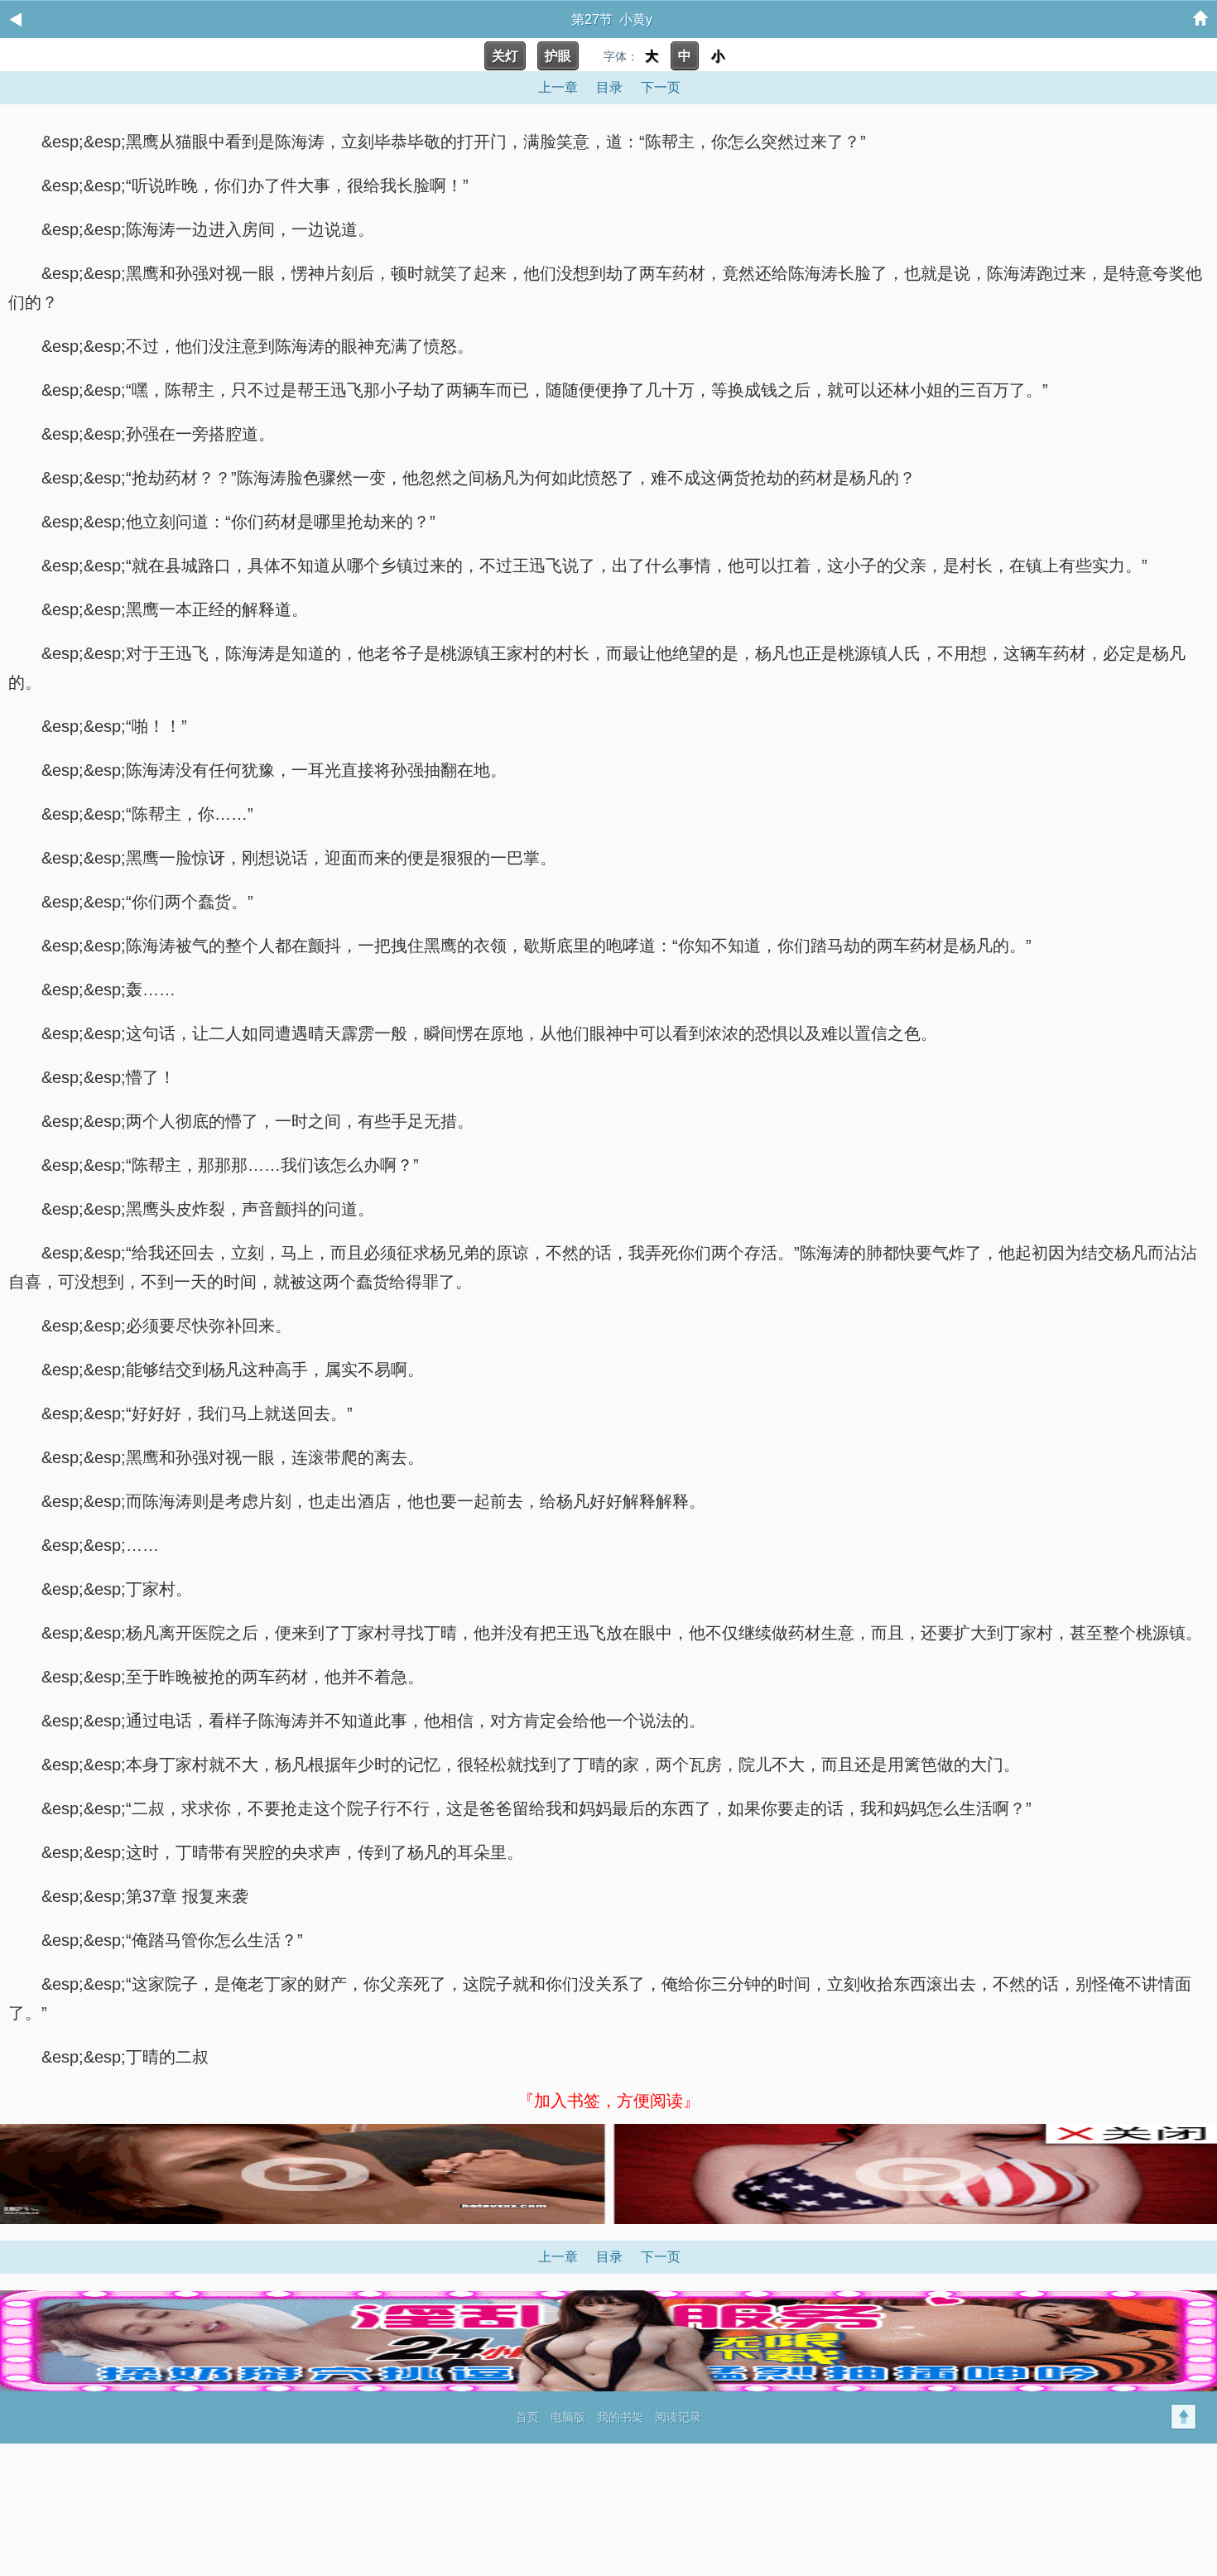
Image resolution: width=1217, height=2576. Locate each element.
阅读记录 (678, 2417)
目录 (609, 87)
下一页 (661, 87)
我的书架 (620, 2417)
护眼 (558, 56)
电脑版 (568, 2417)
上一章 (558, 87)
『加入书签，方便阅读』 (608, 2101)
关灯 (505, 56)
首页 (527, 2417)
